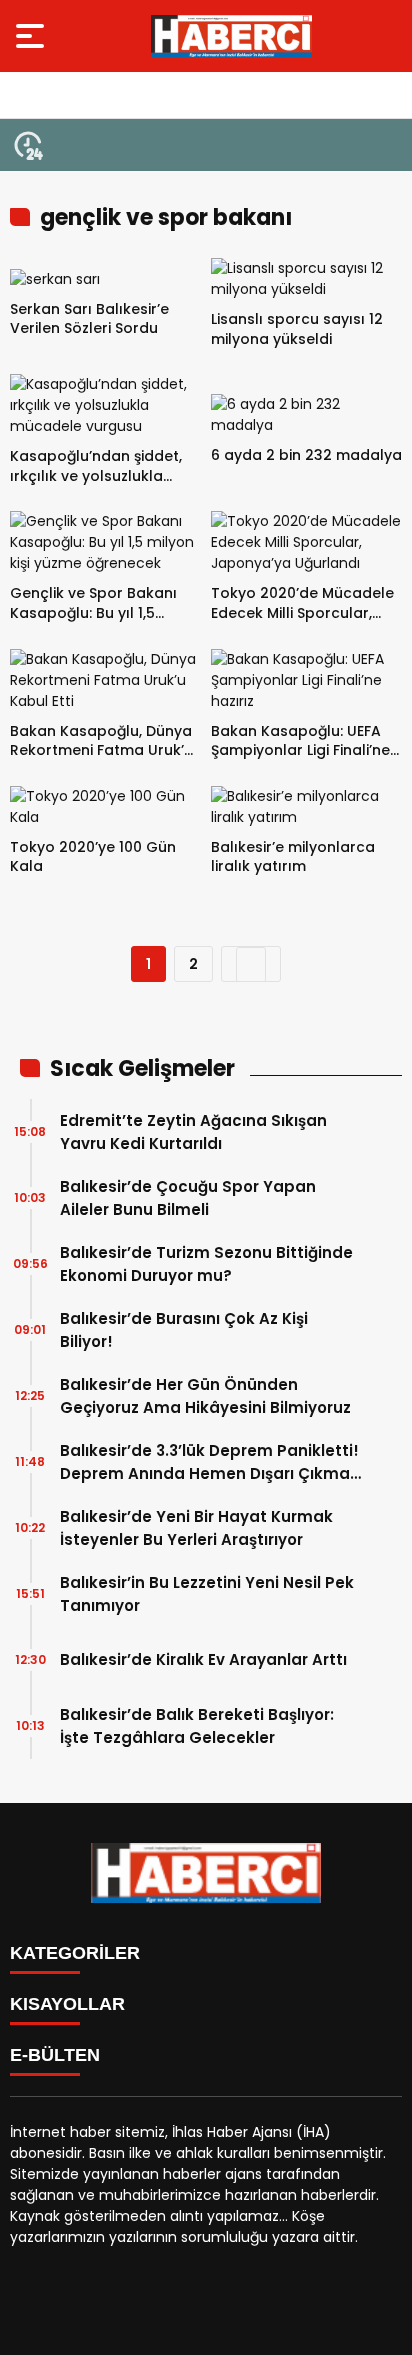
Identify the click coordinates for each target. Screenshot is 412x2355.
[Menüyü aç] (32, 36)
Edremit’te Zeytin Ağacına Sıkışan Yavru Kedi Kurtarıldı (193, 1132)
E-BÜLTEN (55, 2055)
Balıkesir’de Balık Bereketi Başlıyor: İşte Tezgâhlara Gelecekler (197, 1726)
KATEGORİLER (75, 1953)
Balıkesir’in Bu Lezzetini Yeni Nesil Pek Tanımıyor (207, 1594)
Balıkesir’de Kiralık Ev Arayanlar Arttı (203, 1659)
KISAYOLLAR (67, 2004)
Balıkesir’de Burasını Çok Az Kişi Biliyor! (184, 1330)
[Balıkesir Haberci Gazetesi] (231, 36)
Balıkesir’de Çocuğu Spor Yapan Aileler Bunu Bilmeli (188, 1198)
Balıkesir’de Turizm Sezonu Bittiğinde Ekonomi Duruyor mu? (206, 1264)
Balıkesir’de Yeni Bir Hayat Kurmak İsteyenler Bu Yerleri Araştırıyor (196, 1528)
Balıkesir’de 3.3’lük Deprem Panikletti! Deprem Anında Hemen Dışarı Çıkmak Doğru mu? (209, 1462)
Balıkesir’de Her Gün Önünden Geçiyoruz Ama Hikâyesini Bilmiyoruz (205, 1396)
